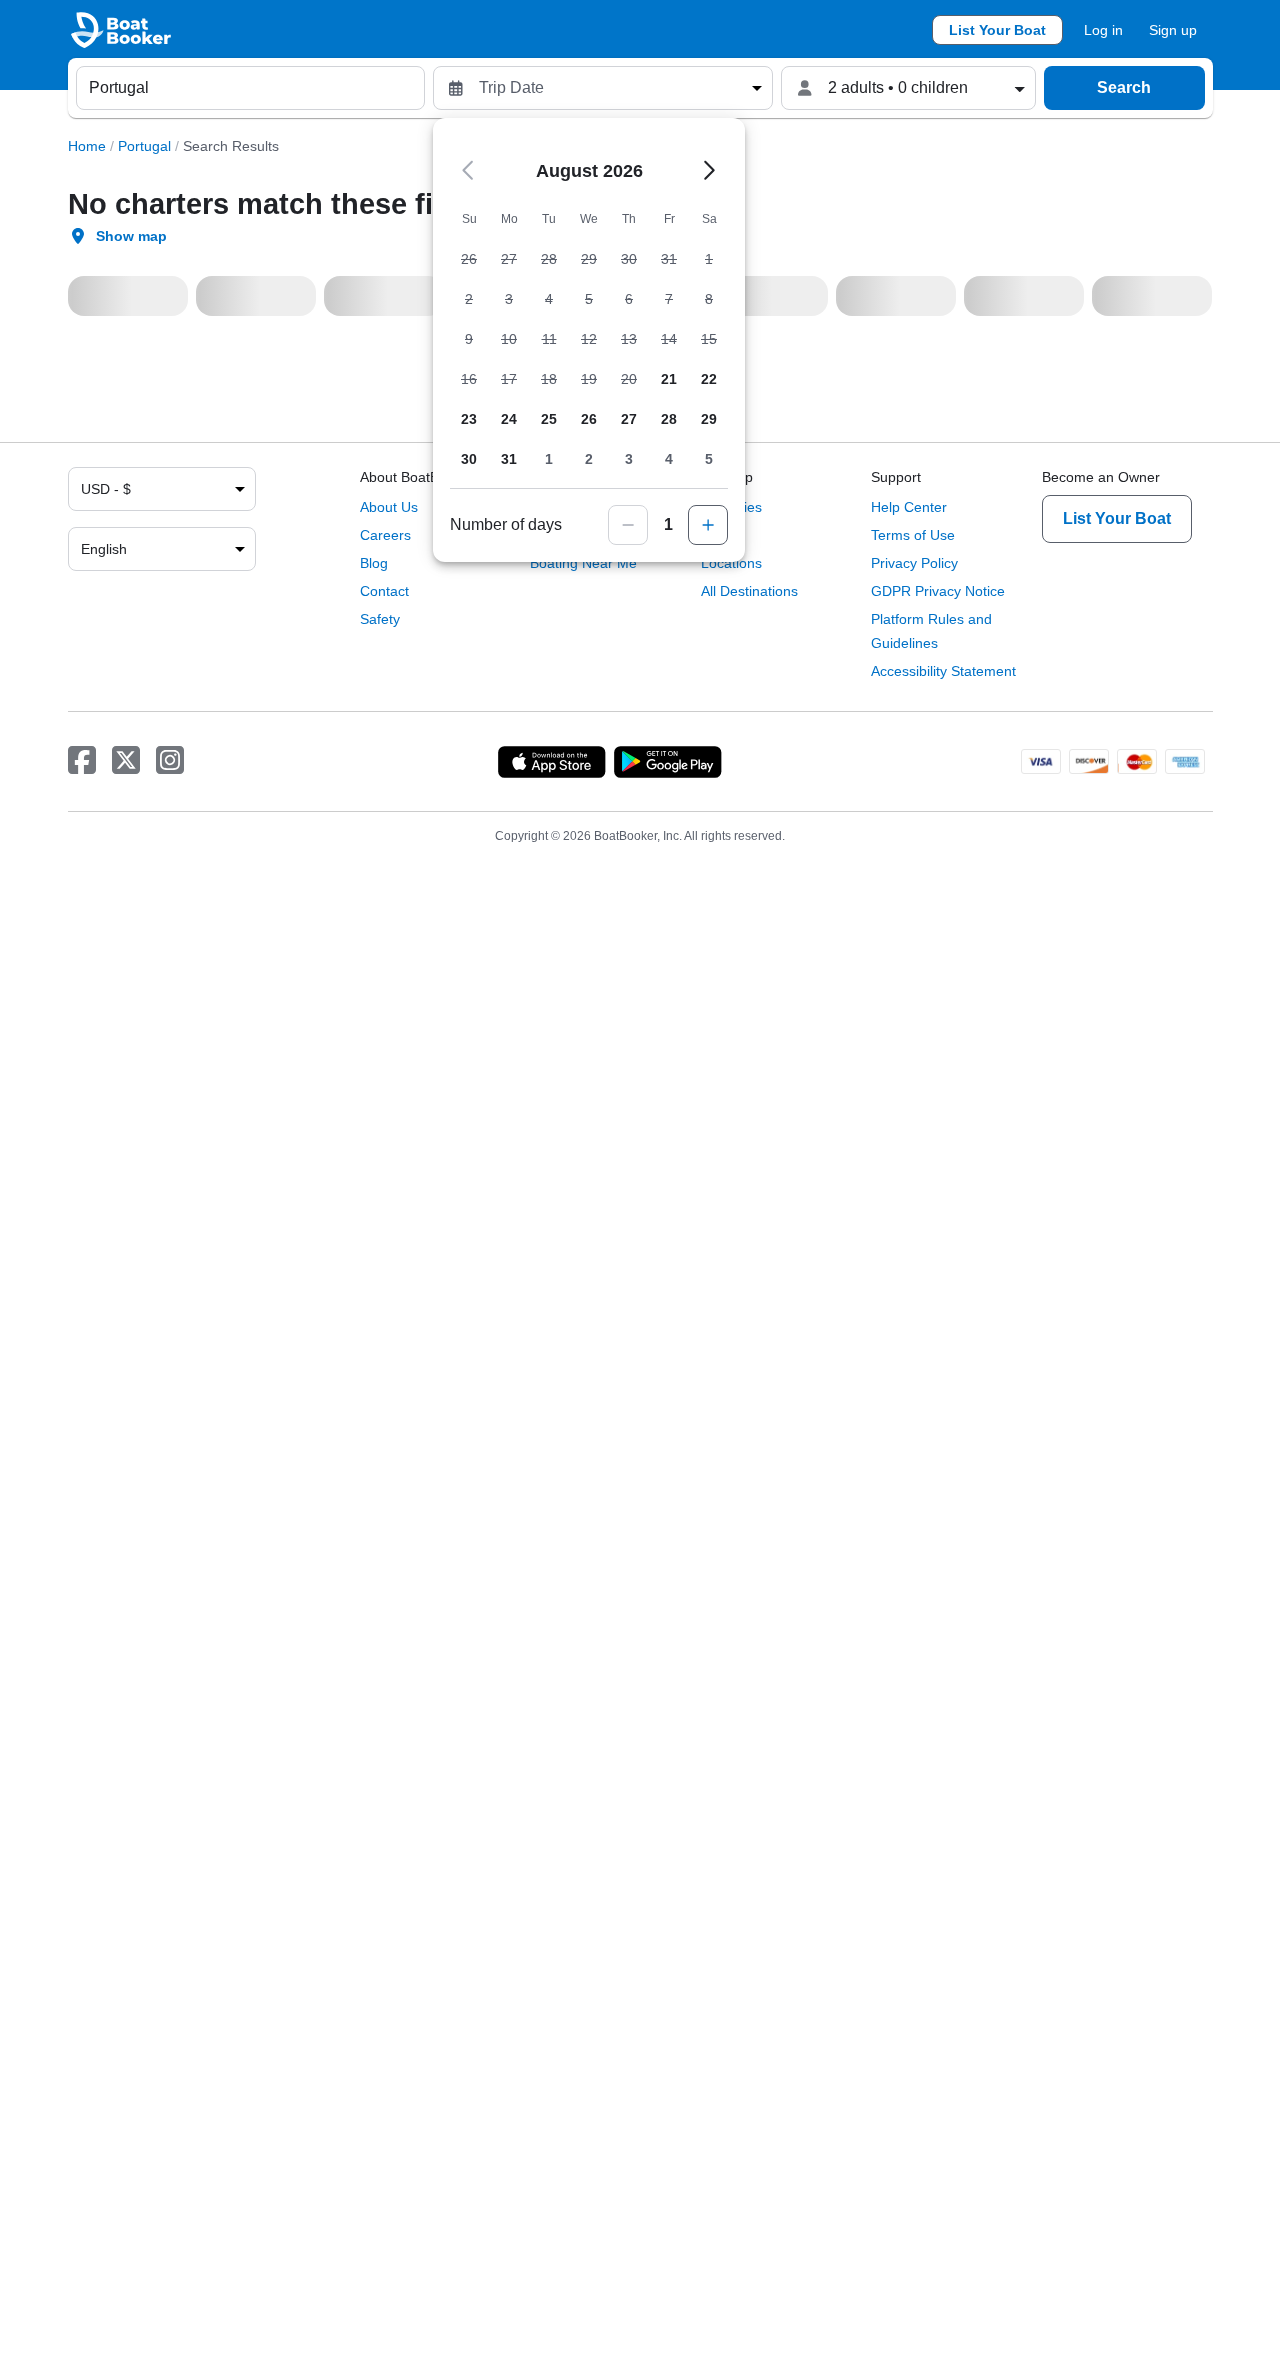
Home (87, 146)
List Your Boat (997, 30)
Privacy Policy (914, 563)
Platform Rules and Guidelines (931, 631)
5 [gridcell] (709, 459)
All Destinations (749, 591)
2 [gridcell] (589, 459)
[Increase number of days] (708, 525)
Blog (374, 563)
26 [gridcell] (589, 419)
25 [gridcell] (549, 419)
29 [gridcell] (709, 419)
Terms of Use (913, 535)
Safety (380, 619)
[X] (126, 761)
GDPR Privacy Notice (938, 591)
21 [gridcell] (669, 379)
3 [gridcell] (629, 459)
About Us (389, 507)
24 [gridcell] (509, 419)
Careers (385, 535)
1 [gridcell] (549, 459)
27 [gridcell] (629, 419)
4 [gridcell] (669, 459)
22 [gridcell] (709, 379)
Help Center (909, 507)
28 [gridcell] (669, 419)
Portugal (144, 146)
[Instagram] (170, 761)
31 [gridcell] (509, 459)
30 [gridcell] (469, 459)
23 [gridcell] (469, 419)
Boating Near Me (583, 563)
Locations (731, 563)
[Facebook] (82, 761)
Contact (384, 591)
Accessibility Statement (943, 671)
